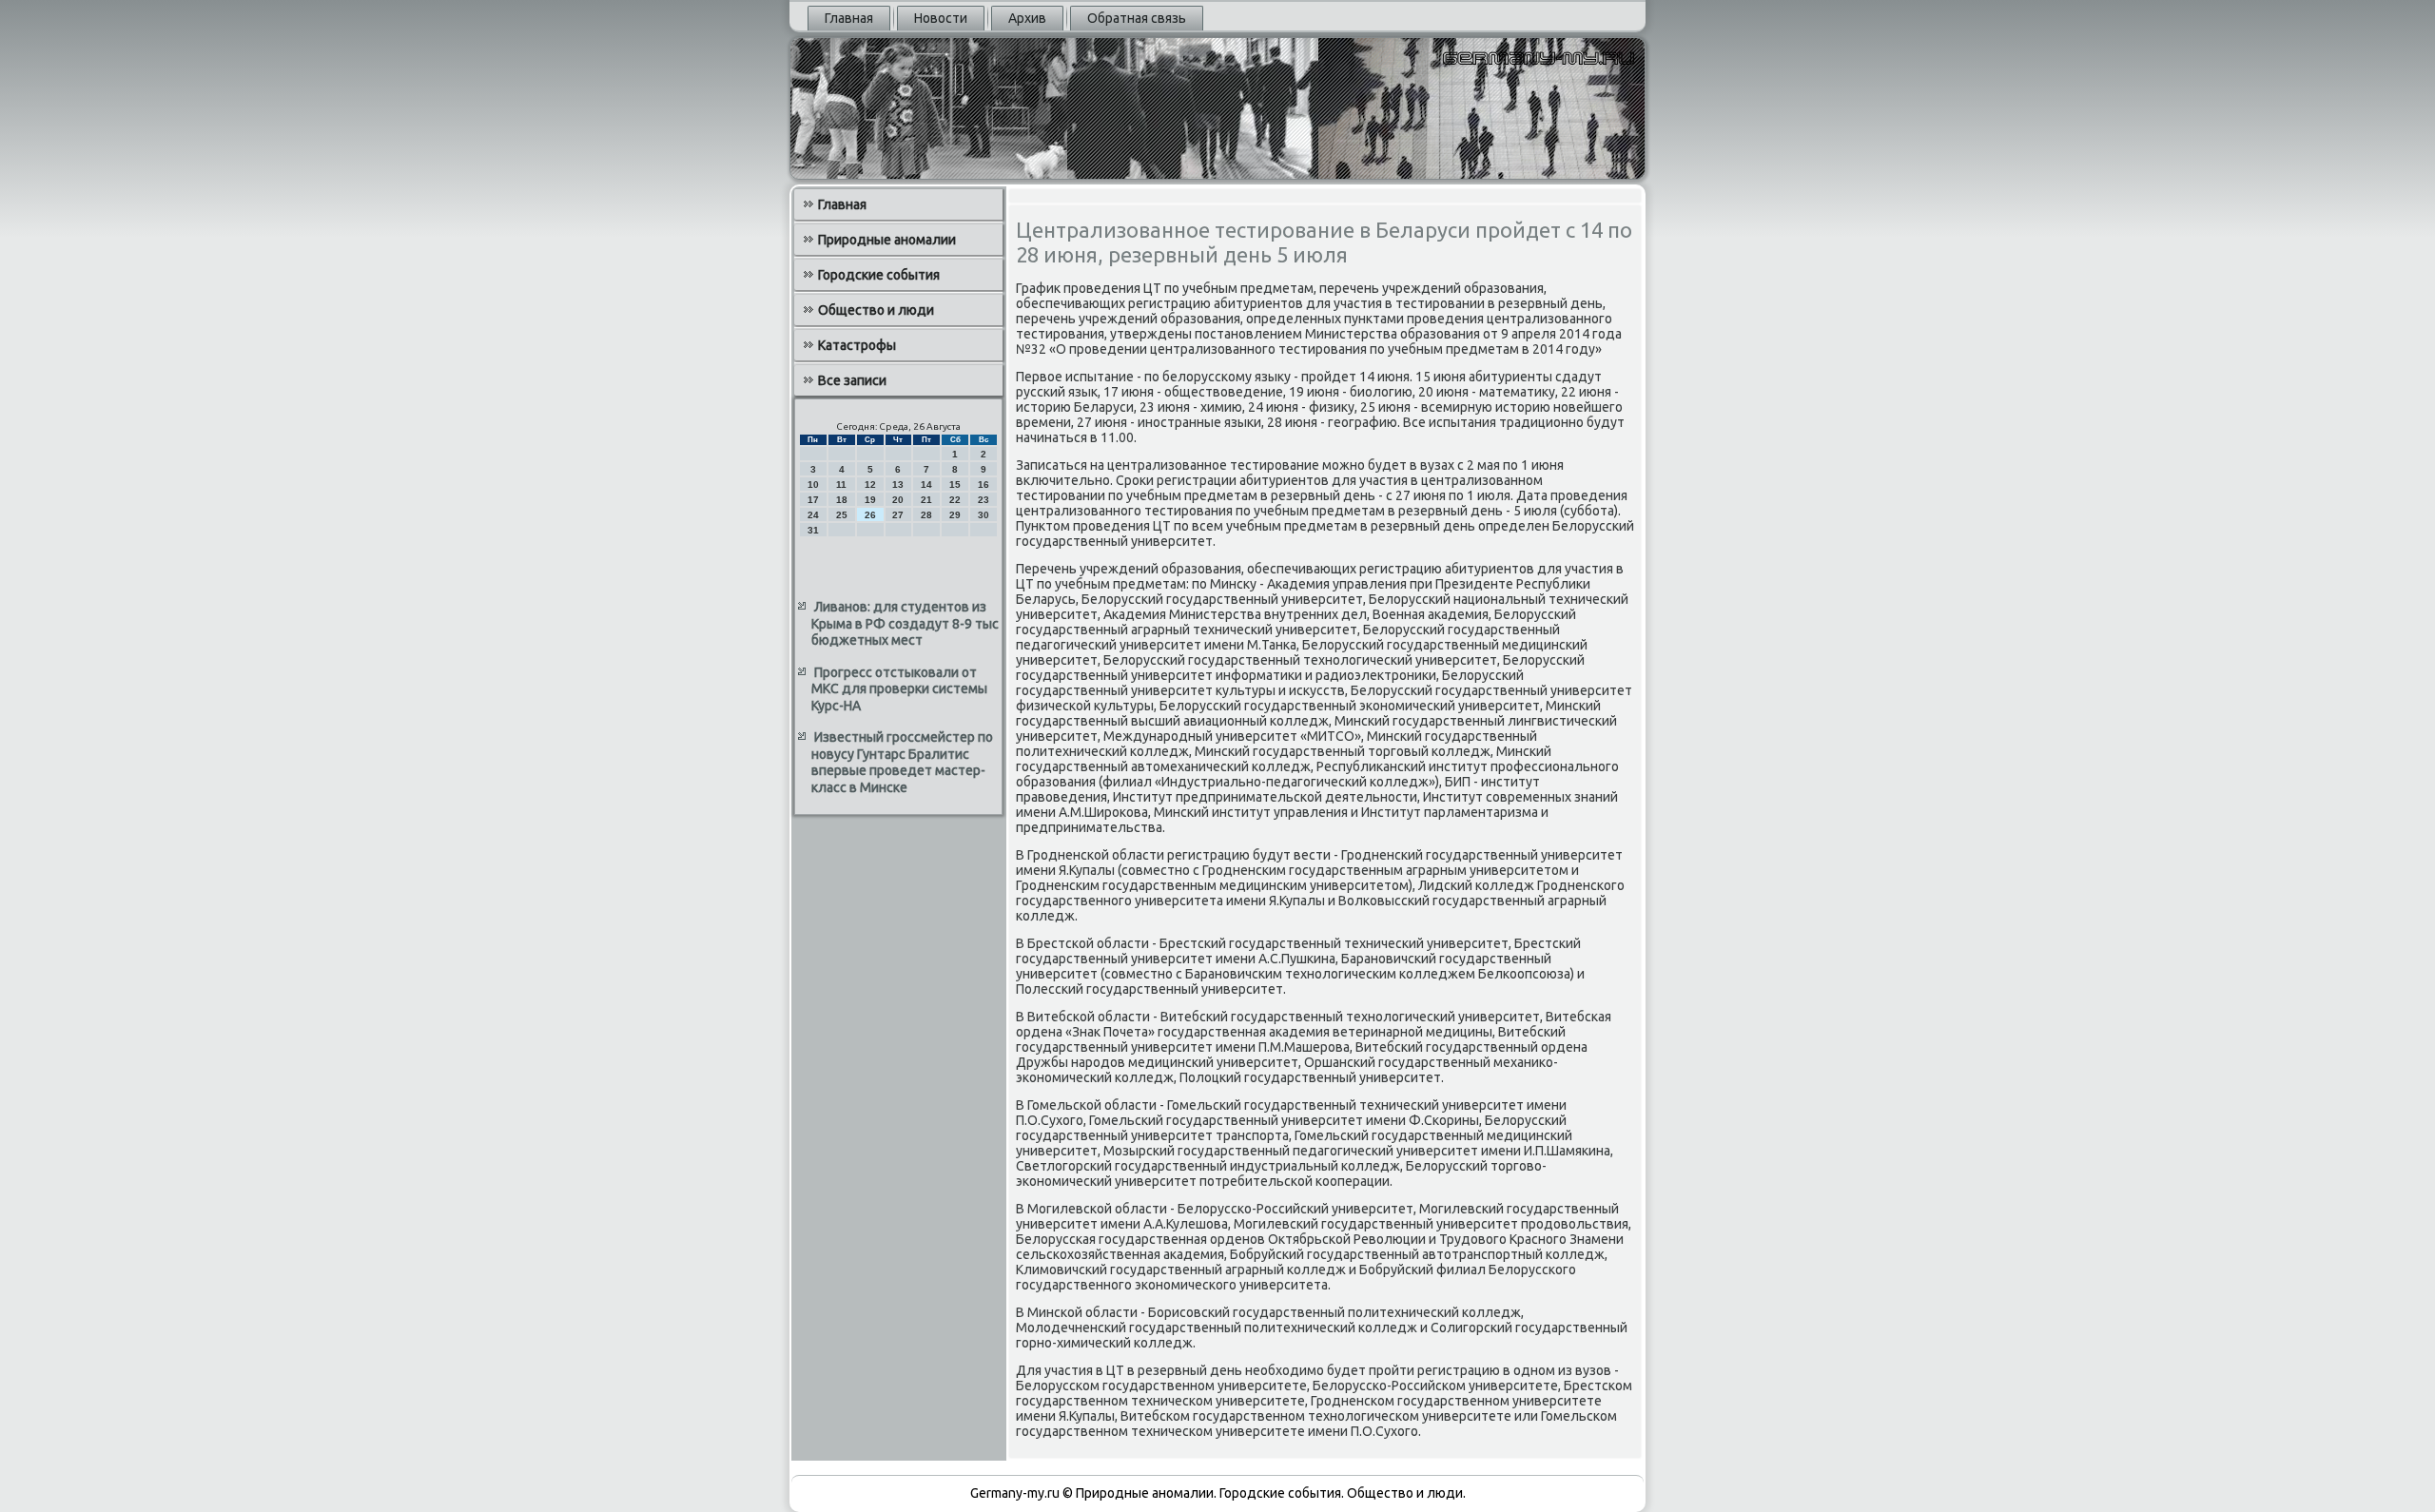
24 (813, 515)
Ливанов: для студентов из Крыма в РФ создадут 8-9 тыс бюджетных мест (905, 623)
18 (842, 500)
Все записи (852, 380)
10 (813, 485)
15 (955, 485)
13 (898, 485)
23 (984, 500)
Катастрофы (857, 345)
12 (870, 485)
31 (813, 530)
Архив (1027, 18)
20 (898, 500)
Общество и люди (876, 310)
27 (898, 515)
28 (926, 515)
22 (955, 500)
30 (984, 515)
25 (842, 515)
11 (841, 485)
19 (870, 500)
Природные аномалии (887, 240)
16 (984, 485)
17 (813, 500)
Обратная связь (1137, 18)
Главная (849, 18)
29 (955, 515)
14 (926, 485)
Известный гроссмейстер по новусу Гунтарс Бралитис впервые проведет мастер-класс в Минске (902, 762)
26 (870, 515)
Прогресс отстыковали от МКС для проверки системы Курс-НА (899, 689)
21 (926, 500)
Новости (941, 18)
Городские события (879, 275)
